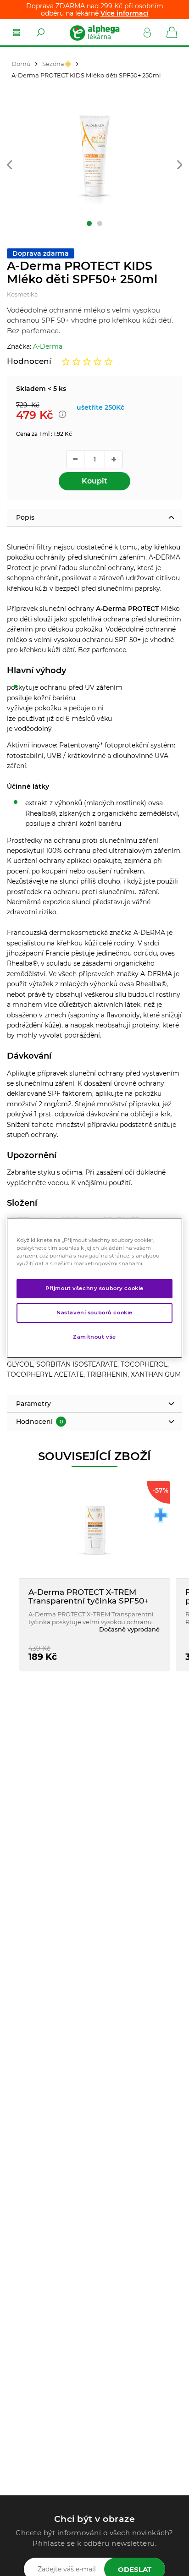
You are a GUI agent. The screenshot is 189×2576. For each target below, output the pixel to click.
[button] (9, 165)
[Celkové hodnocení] (87, 362)
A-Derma (48, 346)
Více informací (125, 13)
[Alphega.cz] (94, 33)
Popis (25, 517)
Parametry (33, 1404)
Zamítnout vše (94, 1337)
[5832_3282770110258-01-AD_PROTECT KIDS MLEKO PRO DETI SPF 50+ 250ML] (94, 160)
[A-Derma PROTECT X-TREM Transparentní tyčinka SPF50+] (94, 1530)
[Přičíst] (114, 459)
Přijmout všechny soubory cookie (94, 1288)
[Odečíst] (75, 459)
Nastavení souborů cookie (94, 1313)
